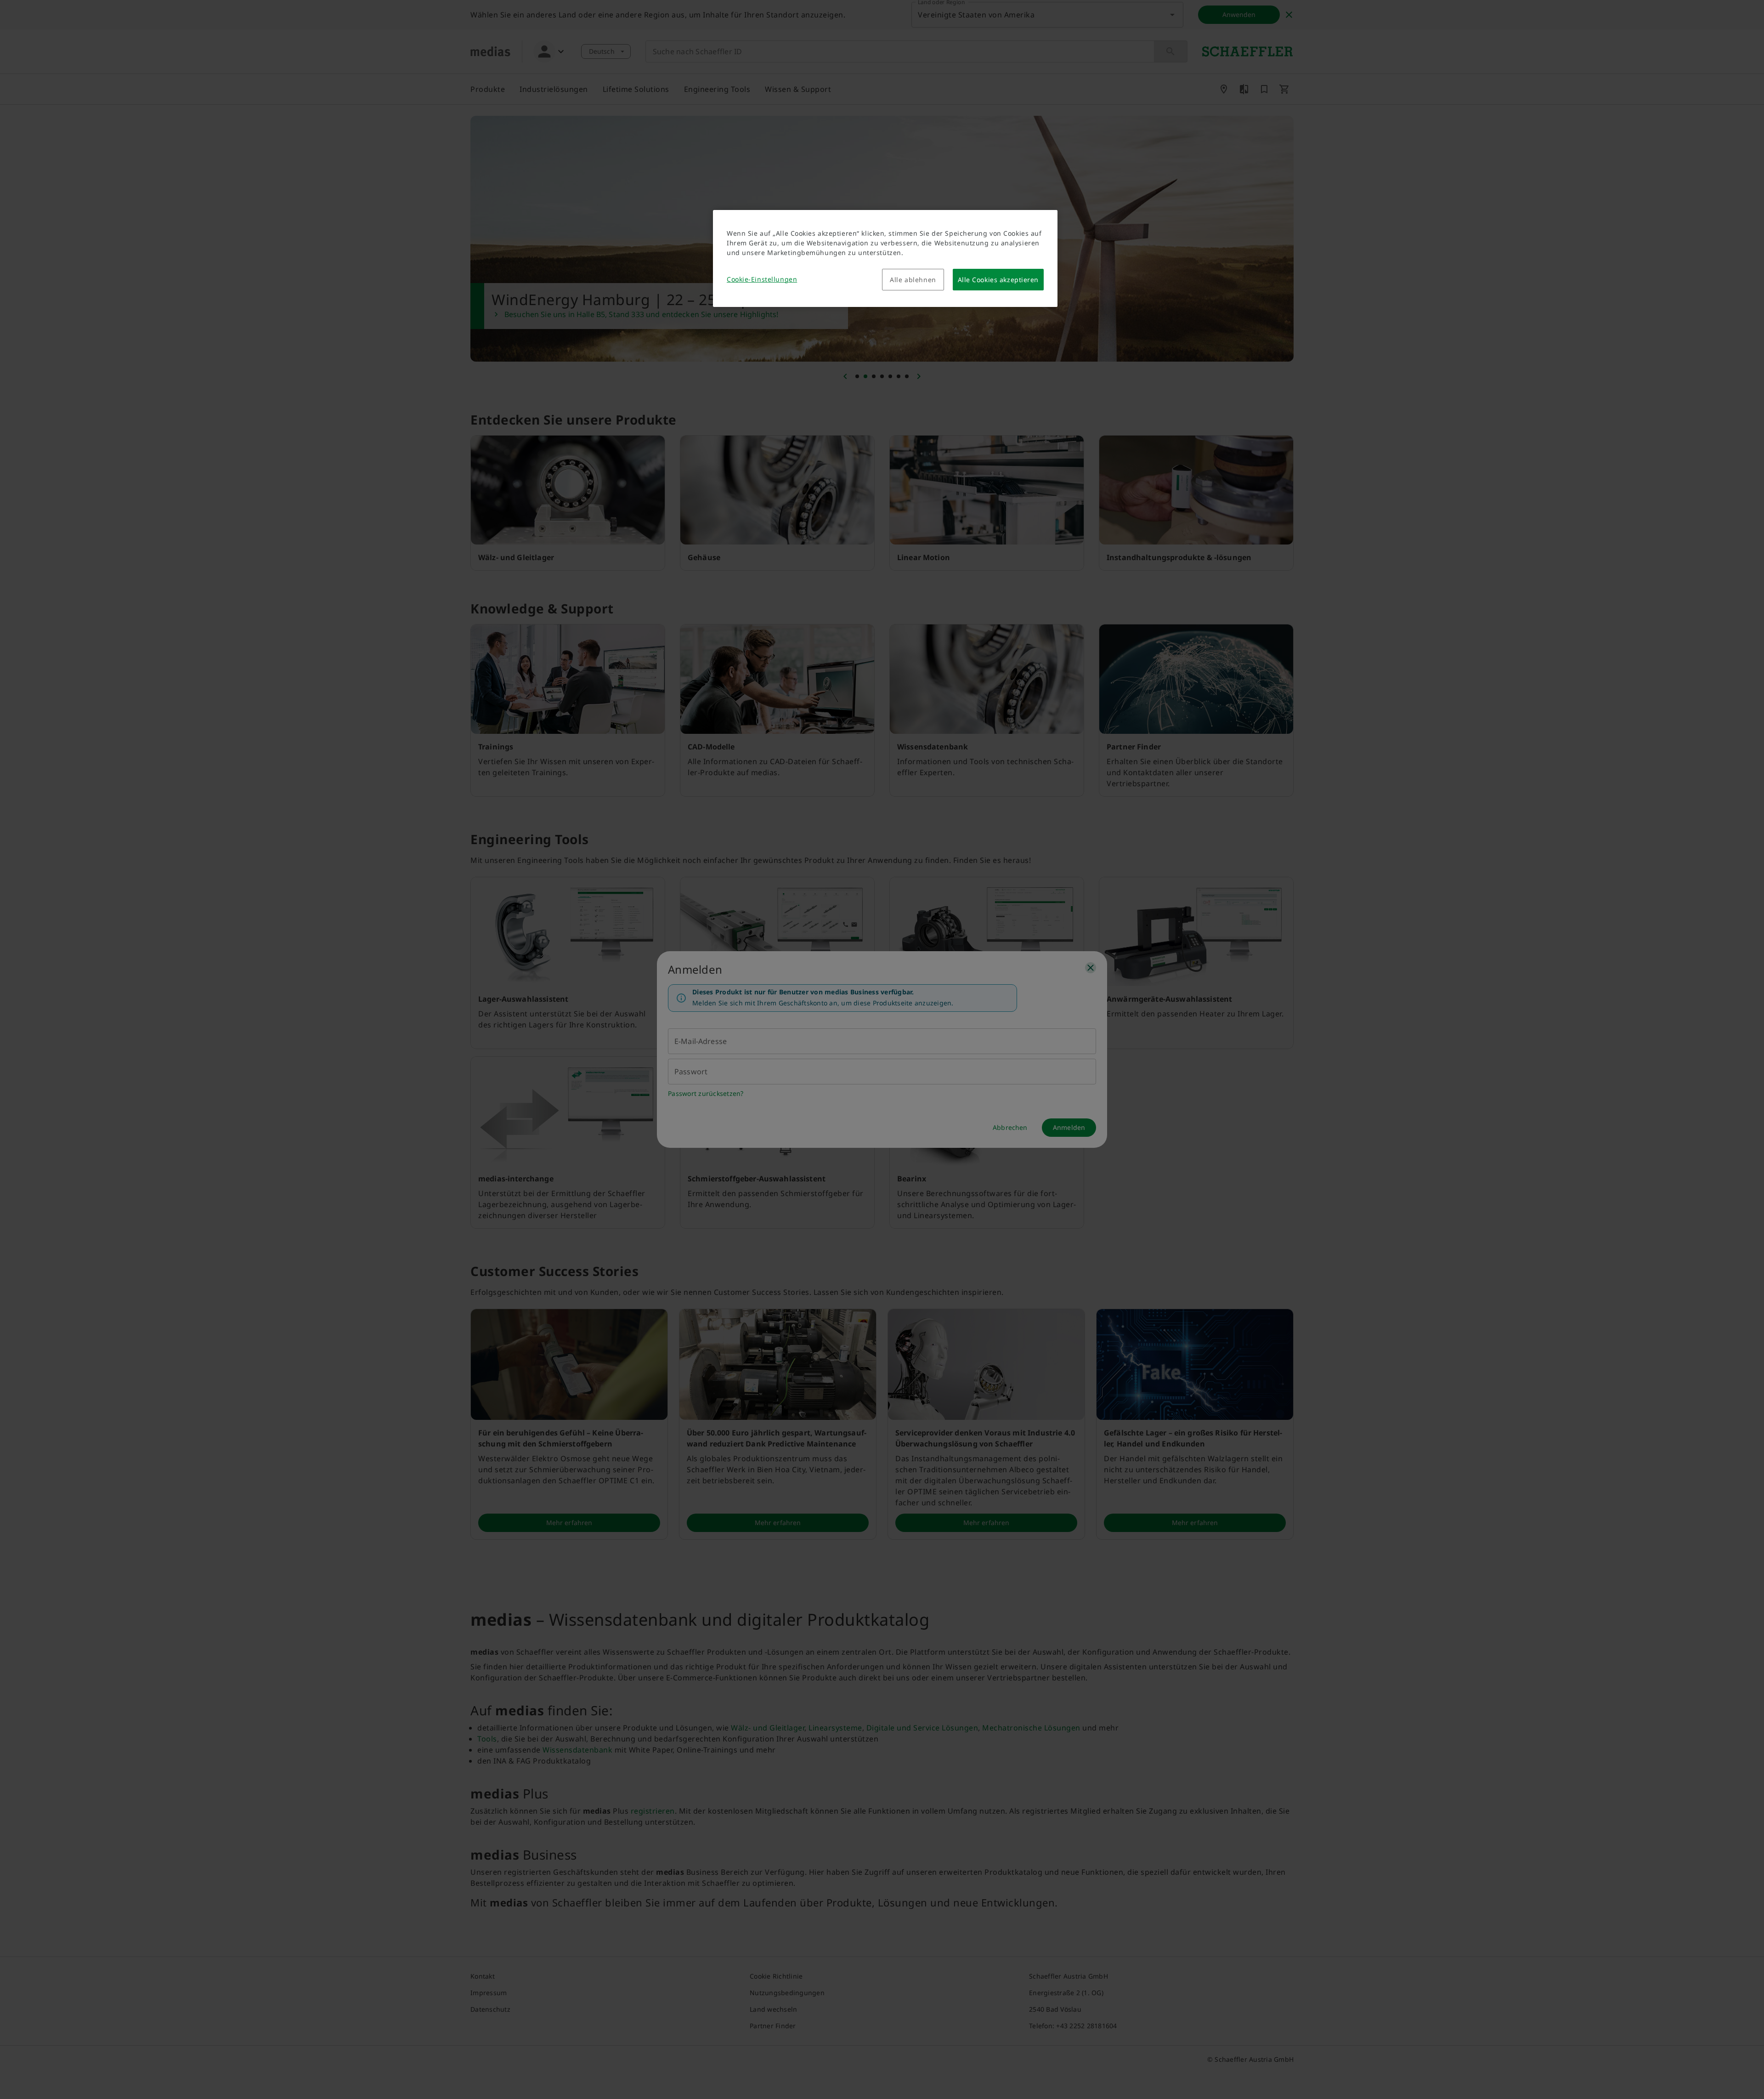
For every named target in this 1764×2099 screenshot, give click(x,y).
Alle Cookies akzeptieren (998, 280)
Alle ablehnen (913, 280)
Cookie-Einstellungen (762, 279)
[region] (885, 258)
